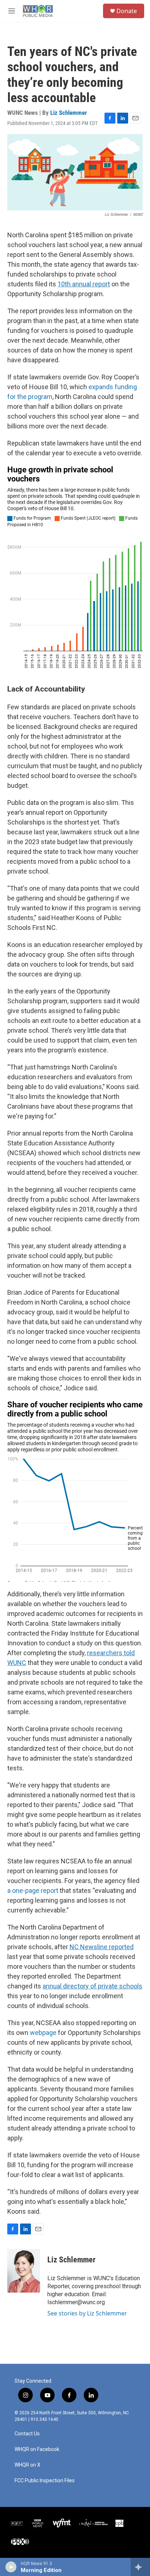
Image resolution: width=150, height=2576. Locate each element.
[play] (11, 2567)
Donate (127, 11)
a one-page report (33, 1890)
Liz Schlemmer (69, 113)
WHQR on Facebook (37, 2449)
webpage (43, 2033)
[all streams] (140, 2567)
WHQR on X (27, 2465)
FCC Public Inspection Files (45, 2481)
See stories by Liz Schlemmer (87, 2313)
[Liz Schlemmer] (24, 2271)
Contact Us (27, 2434)
